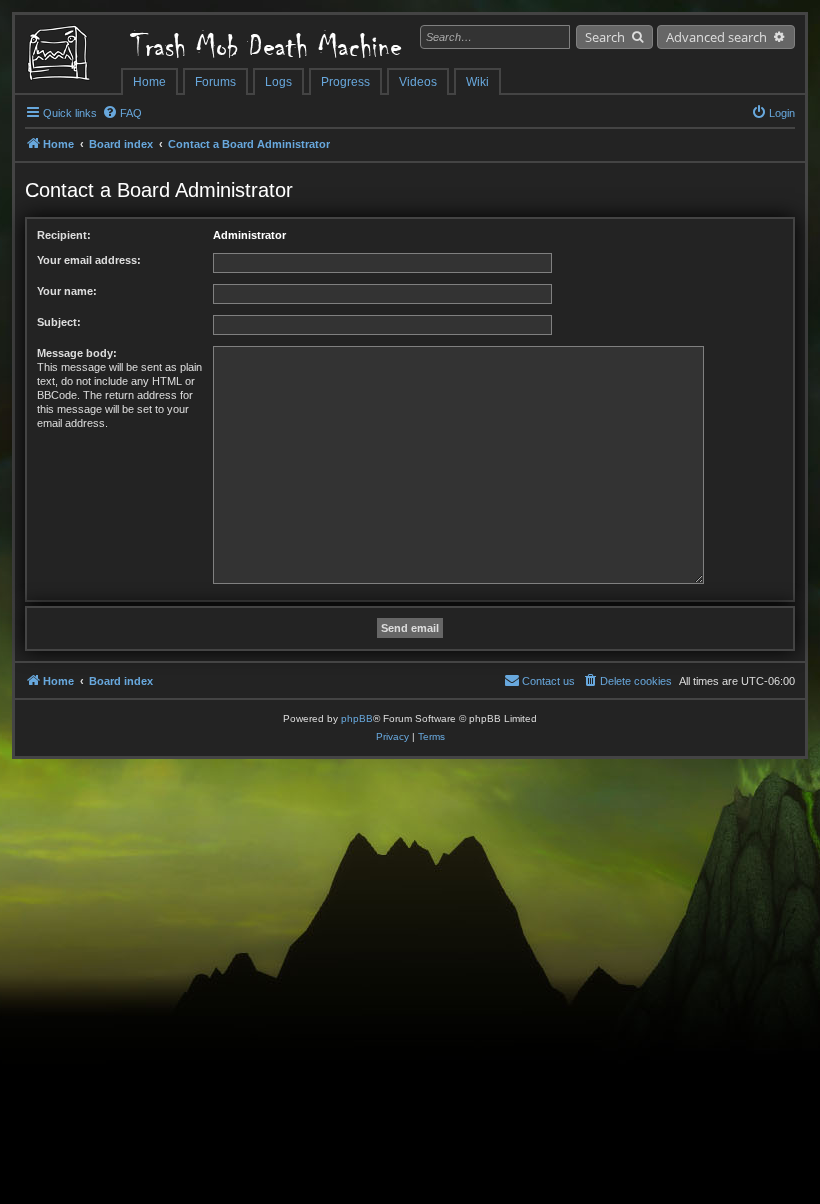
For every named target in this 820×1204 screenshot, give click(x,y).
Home (149, 82)
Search (605, 37)
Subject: (59, 322)
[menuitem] (122, 113)
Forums (215, 82)
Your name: (67, 291)
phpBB (357, 718)
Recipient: (64, 235)
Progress (345, 82)
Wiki (477, 82)
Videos (418, 82)
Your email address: (89, 260)
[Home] (68, 55)
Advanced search (716, 37)
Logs (278, 82)
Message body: (77, 353)
